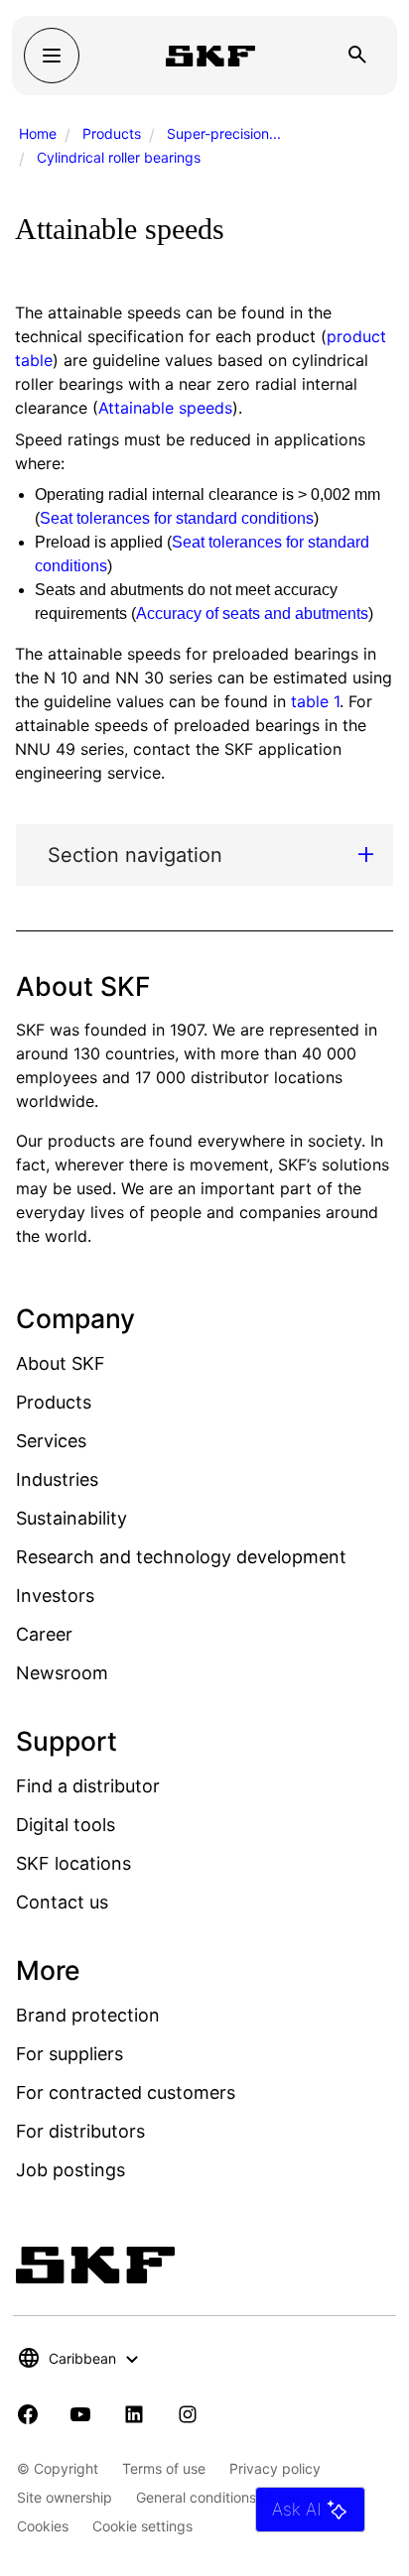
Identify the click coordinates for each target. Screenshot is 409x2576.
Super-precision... (224, 133)
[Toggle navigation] (52, 56)
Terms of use (164, 2468)
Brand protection (88, 2015)
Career (44, 1634)
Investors (55, 1595)
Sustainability (71, 1518)
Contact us (62, 1902)
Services (51, 1441)
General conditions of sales (223, 2497)
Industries (57, 1479)
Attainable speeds (165, 408)
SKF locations (73, 1863)
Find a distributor (88, 1786)
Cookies (43, 2526)
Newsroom (62, 1673)
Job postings (70, 2170)
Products (112, 133)
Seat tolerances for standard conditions (177, 518)
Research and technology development (181, 1557)
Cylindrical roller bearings (119, 157)
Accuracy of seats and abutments (252, 613)
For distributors (80, 2131)
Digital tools (66, 1825)
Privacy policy (275, 2468)
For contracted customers (126, 2092)
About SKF (61, 1363)
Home (38, 133)
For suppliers (69, 2054)
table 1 (315, 701)
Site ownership (65, 2497)
